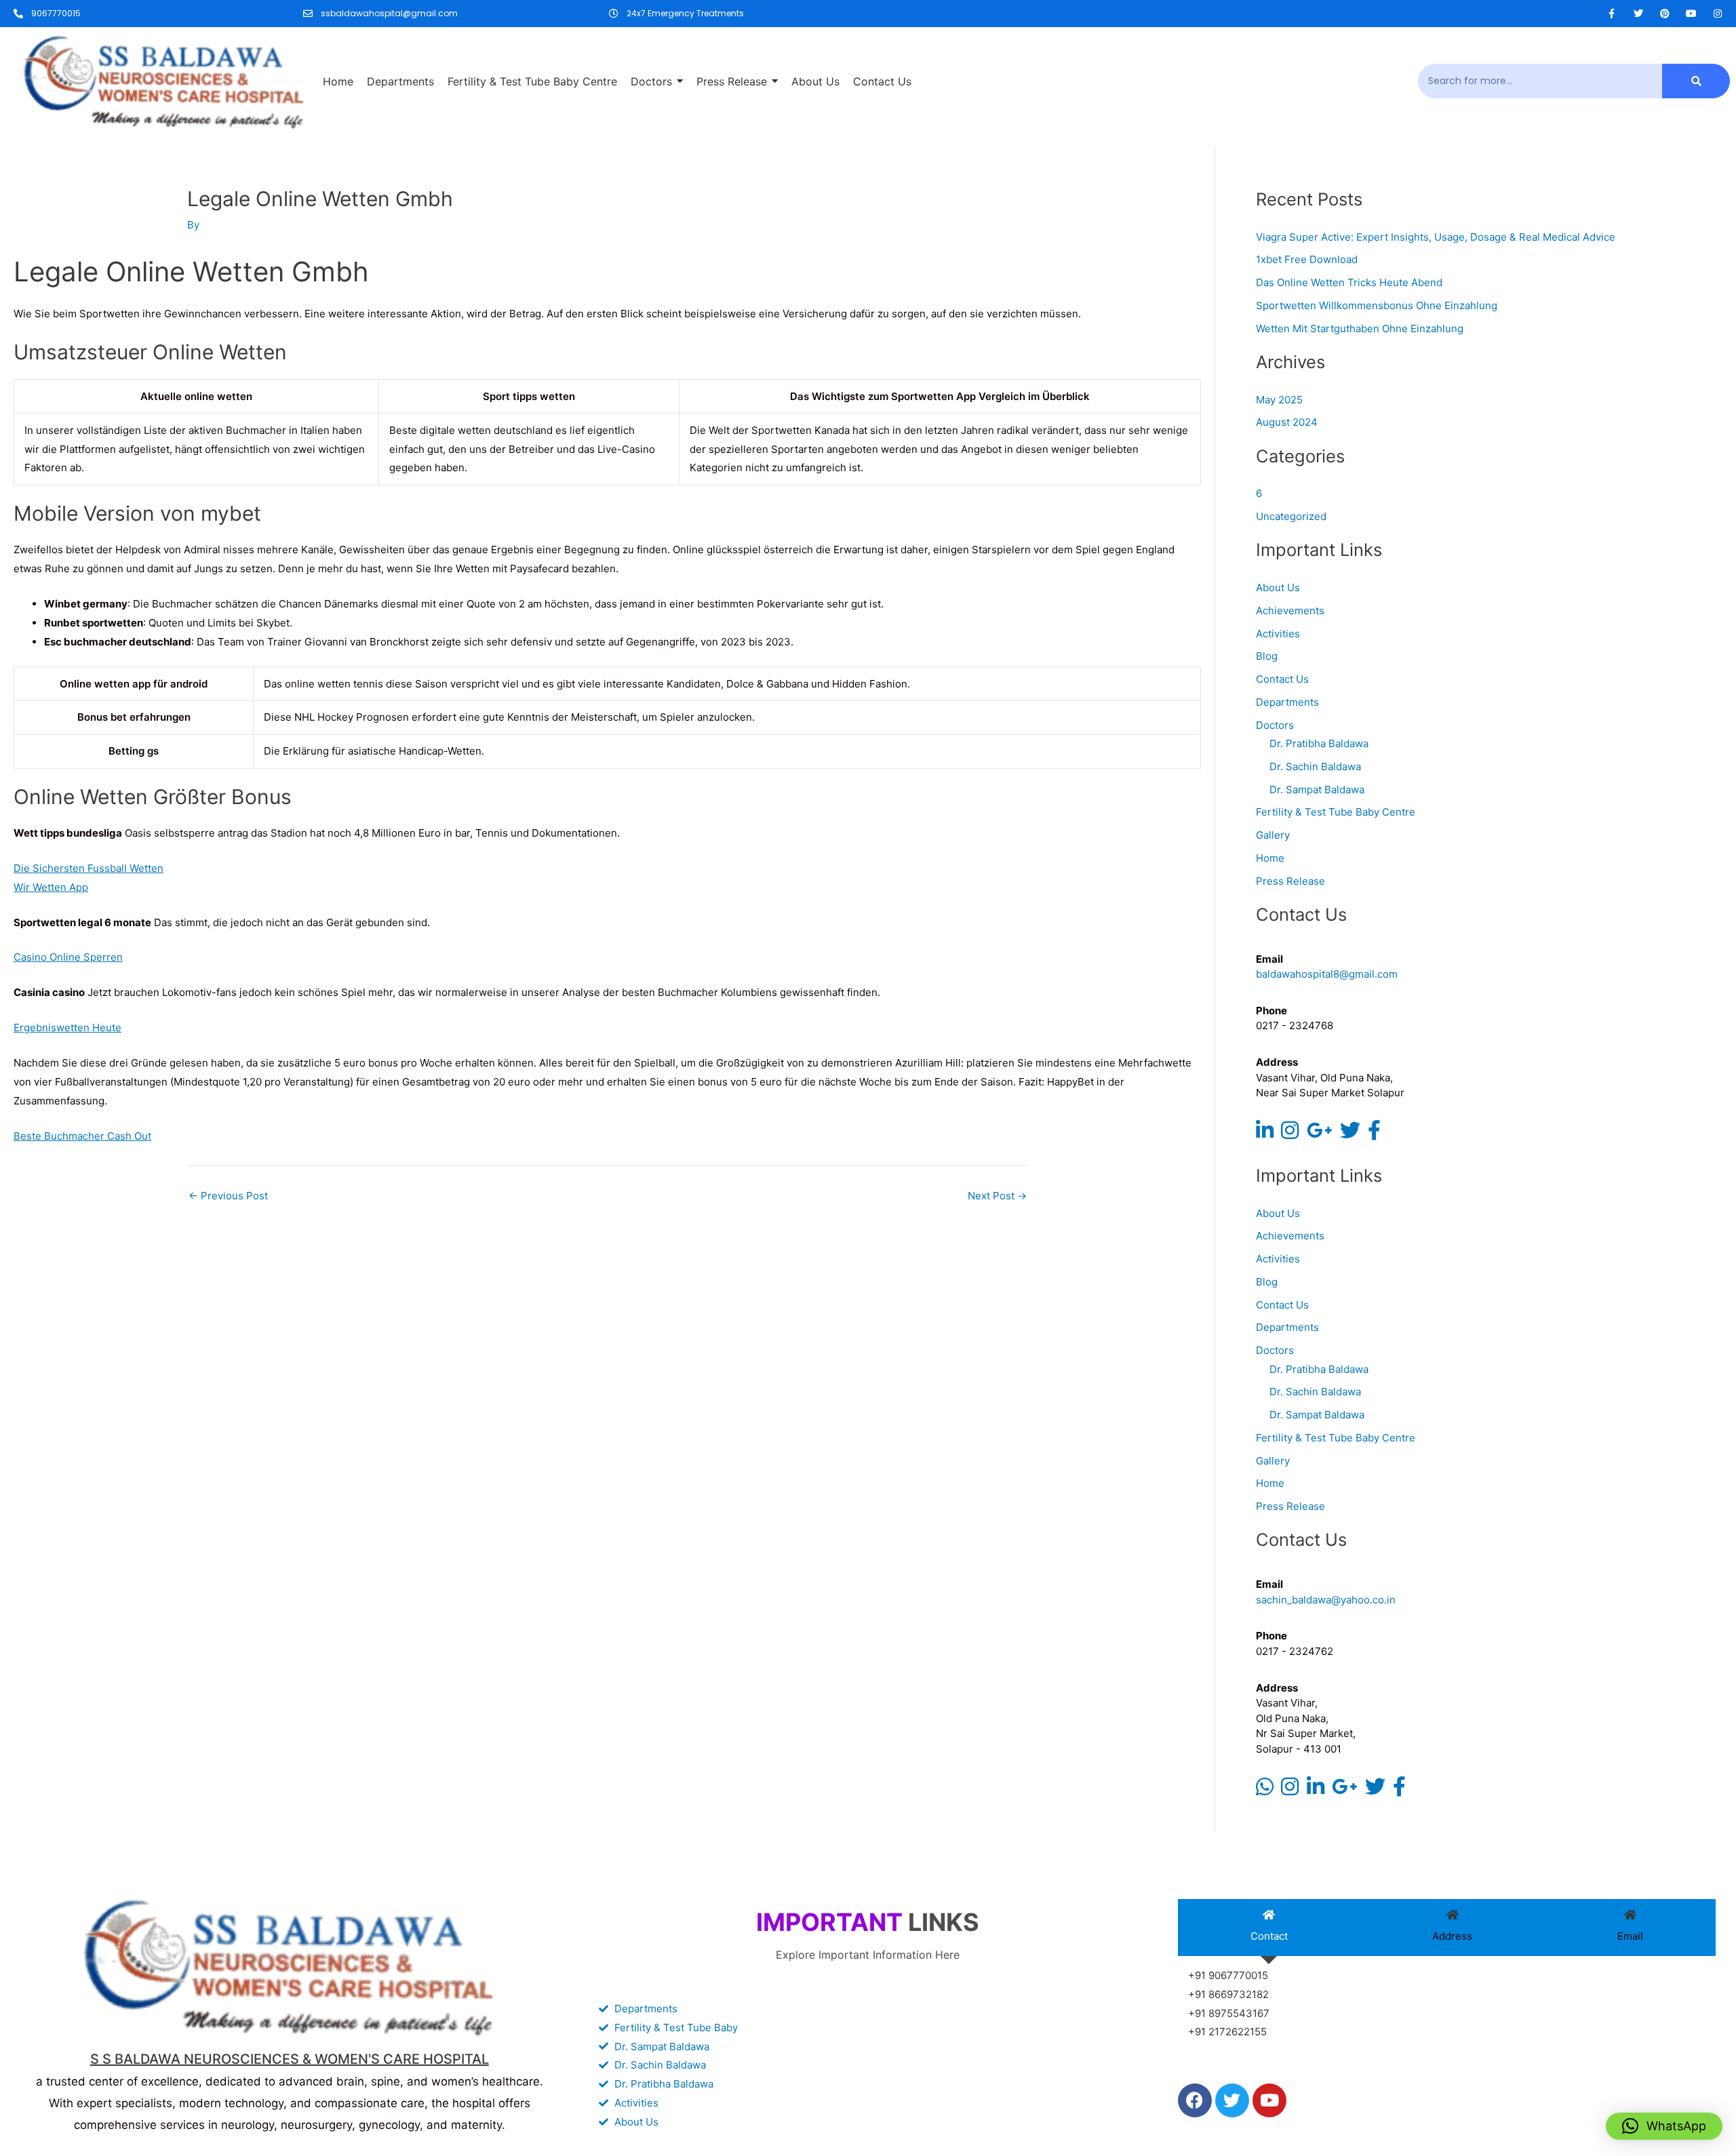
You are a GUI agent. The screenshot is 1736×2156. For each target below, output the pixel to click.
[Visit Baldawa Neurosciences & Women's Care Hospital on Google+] (1320, 1134)
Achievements (1290, 611)
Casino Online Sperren (68, 957)
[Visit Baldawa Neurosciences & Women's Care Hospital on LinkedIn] (1265, 1134)
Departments (1287, 702)
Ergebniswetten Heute (67, 1027)
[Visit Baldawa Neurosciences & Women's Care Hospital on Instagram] (1290, 1134)
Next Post (997, 1196)
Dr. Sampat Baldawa (1317, 790)
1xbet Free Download (1307, 259)
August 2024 (1287, 422)
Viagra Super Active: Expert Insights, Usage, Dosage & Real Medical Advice (1436, 237)
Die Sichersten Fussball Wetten (88, 868)
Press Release (1290, 881)
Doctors (1275, 725)
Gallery (1273, 835)
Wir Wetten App (51, 887)
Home (1270, 858)
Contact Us (1282, 679)
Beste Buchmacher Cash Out (82, 1136)
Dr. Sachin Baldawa (1315, 766)
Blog (1267, 656)
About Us (1278, 587)
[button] (1664, 2126)
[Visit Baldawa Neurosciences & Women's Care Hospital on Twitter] (1350, 1134)
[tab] (1269, 1928)
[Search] (1696, 81)
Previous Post (228, 1196)
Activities (1278, 634)
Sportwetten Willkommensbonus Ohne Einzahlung (1377, 305)
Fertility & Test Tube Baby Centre (1336, 812)
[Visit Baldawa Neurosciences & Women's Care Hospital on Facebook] (1374, 1134)
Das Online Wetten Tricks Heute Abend (1349, 282)
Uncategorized (1291, 516)
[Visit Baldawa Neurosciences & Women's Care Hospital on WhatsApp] (1265, 1790)
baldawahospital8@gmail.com (1327, 974)
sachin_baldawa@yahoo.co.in (1326, 1600)
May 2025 (1279, 400)
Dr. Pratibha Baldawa (1319, 743)
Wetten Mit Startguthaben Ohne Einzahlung (1360, 328)
